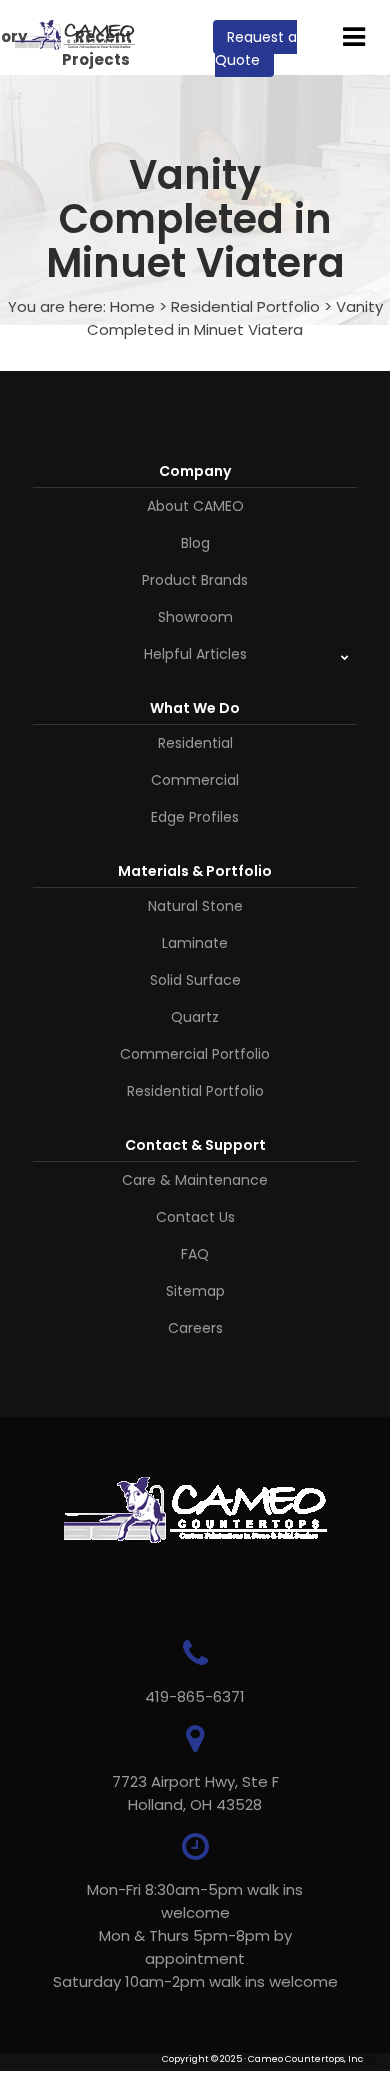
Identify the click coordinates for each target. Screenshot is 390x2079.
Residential (195, 743)
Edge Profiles (195, 817)
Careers (195, 1328)
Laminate (195, 943)
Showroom (195, 617)
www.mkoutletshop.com (71, 2072)
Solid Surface (195, 980)
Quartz (195, 1017)
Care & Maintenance (195, 1180)
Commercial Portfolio (195, 1054)
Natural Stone (195, 906)
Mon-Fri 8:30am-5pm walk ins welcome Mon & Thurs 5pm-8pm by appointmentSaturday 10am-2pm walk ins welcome (195, 1935)
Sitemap (195, 1291)
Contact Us (195, 1217)
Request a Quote (256, 48)
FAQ (195, 1254)
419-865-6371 (195, 1696)
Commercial (195, 780)
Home (132, 306)
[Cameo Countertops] (75, 38)
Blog (195, 543)
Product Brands (195, 580)
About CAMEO (195, 506)
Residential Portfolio (245, 306)
